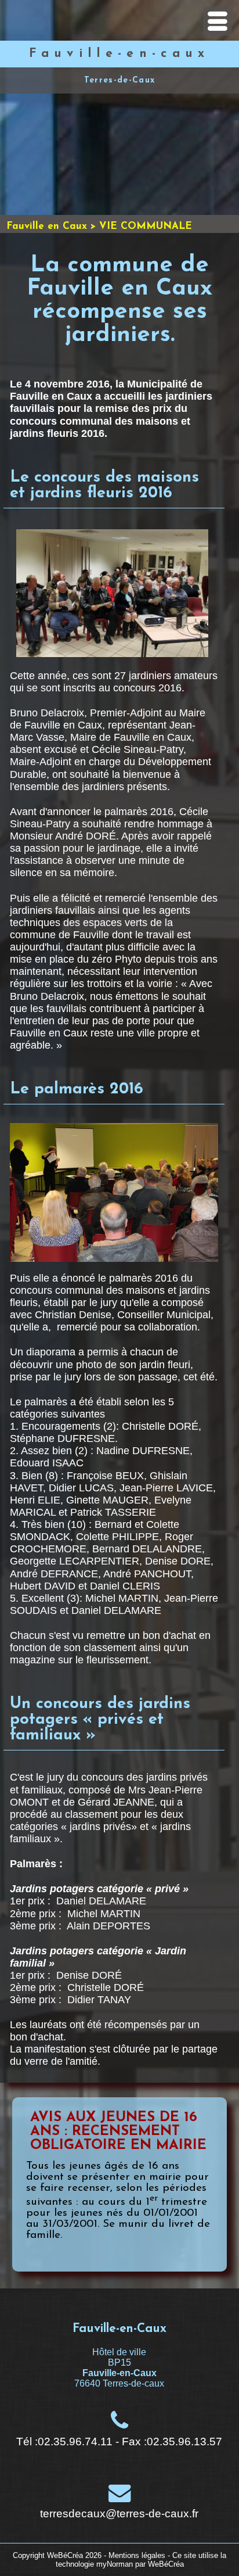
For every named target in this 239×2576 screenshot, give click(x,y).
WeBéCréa (65, 2555)
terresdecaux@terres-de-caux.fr (119, 2514)
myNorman (115, 2564)
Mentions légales (137, 2555)
